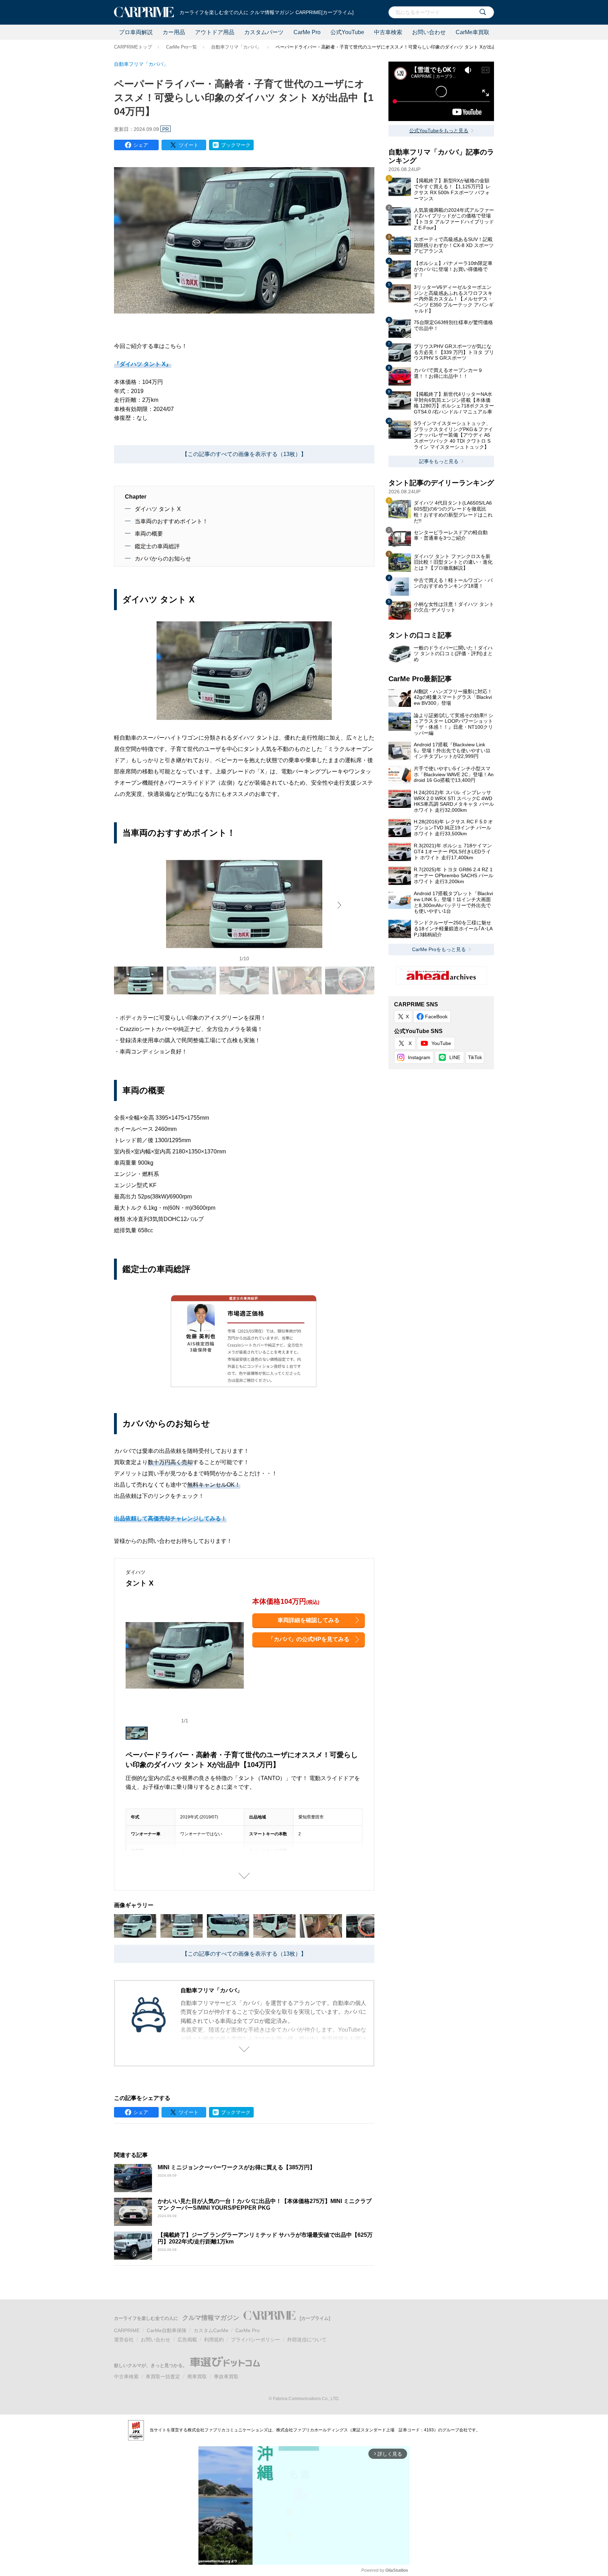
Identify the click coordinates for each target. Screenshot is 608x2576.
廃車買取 (197, 2376)
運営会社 (124, 2340)
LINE (455, 1057)
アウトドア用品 (215, 32)
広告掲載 (187, 2340)
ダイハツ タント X (158, 509)
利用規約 (214, 2340)
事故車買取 (226, 2376)
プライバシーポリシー (255, 2340)
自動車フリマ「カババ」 (236, 47)
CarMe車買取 (473, 32)
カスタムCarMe (211, 2330)
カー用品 (174, 32)
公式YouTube (347, 32)
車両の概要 (149, 534)
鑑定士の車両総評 (157, 546)
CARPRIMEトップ (133, 47)
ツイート (189, 145)
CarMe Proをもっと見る (439, 949)
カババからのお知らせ (163, 559)
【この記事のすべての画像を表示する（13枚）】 (244, 454)
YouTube (441, 1043)
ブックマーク (236, 145)
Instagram (419, 1057)
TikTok (475, 1057)
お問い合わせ (429, 32)
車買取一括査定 (163, 2376)
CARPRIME (127, 2330)
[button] (340, 905)
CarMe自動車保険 (167, 2330)
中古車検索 (388, 32)
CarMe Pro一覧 (182, 47)
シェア (141, 145)
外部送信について (307, 2340)
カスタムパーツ (264, 32)
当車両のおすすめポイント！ (171, 521)
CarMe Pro (307, 32)
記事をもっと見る (439, 461)
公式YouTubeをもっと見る (439, 131)
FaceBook (436, 1017)
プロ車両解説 (136, 32)
